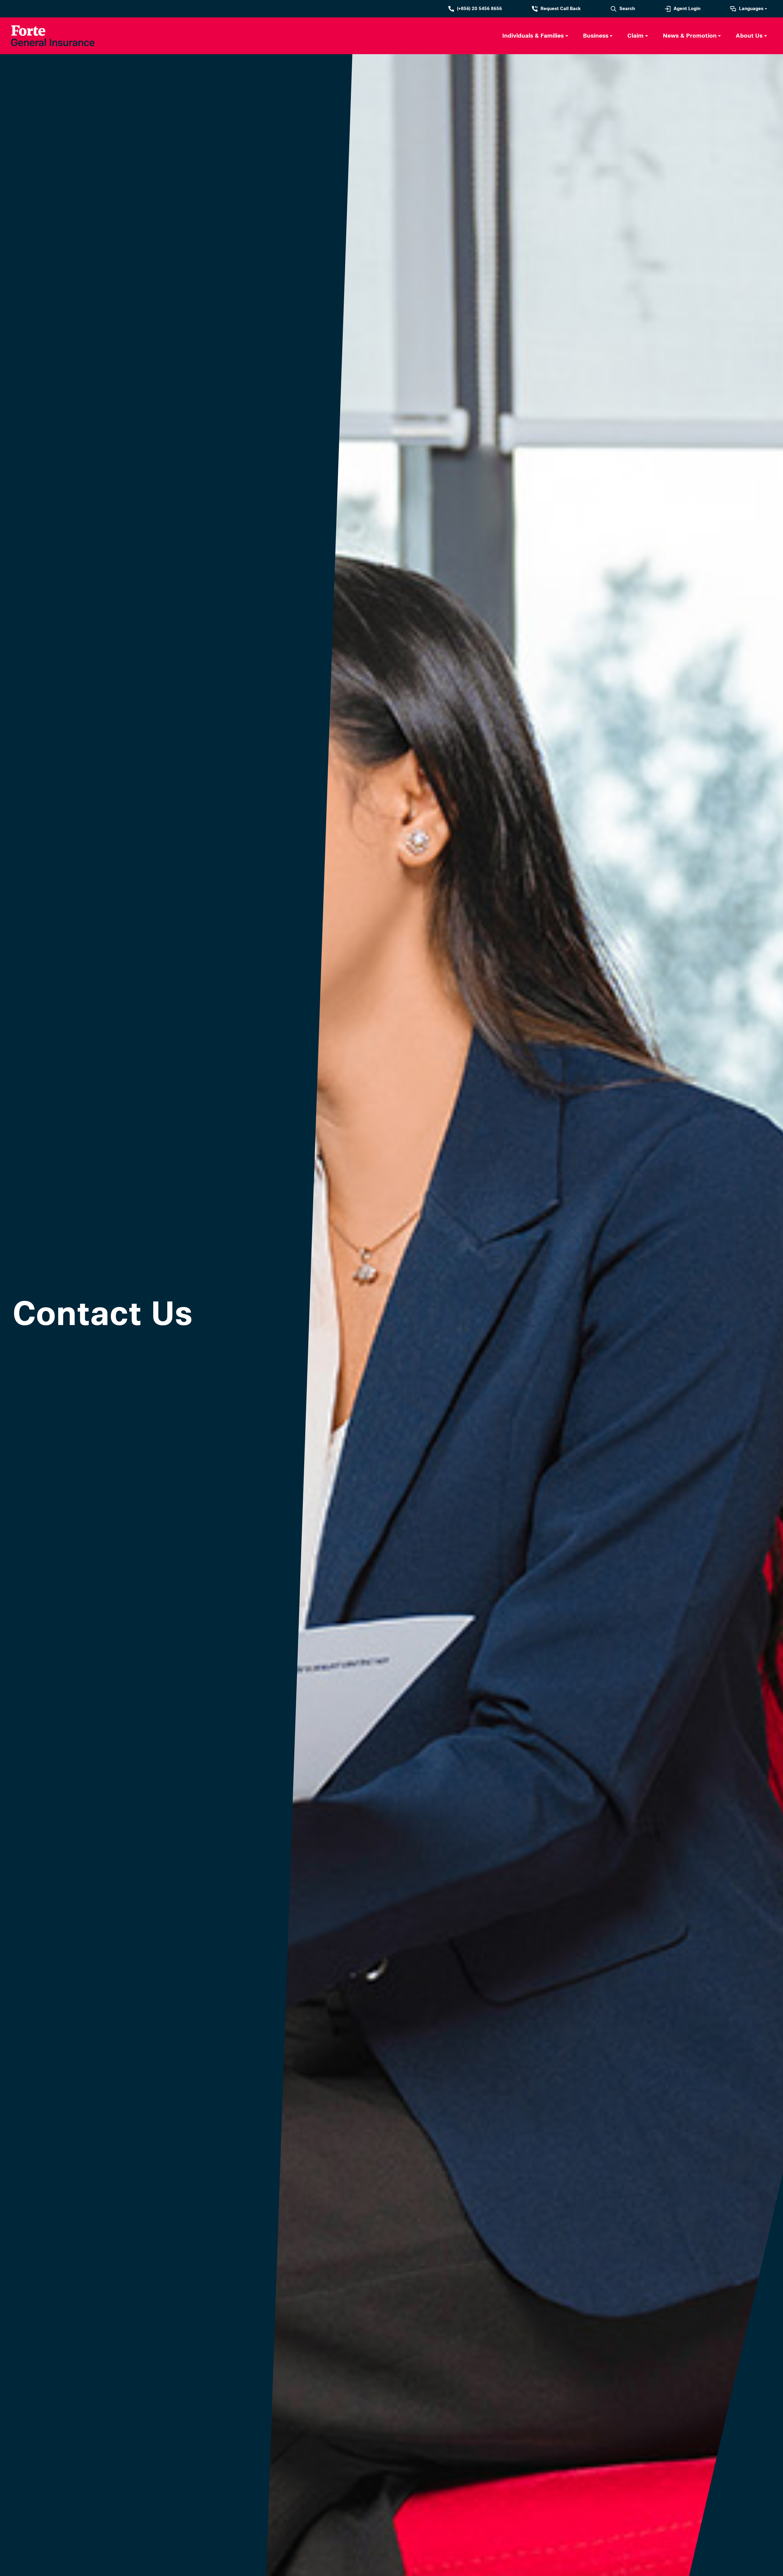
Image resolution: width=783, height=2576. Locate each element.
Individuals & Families (533, 36)
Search (627, 9)
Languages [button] (751, 9)
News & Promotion (690, 36)
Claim (635, 36)
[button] (535, 36)
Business (596, 36)
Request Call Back (561, 9)
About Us (749, 36)
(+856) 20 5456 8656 (479, 9)
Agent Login (687, 9)
